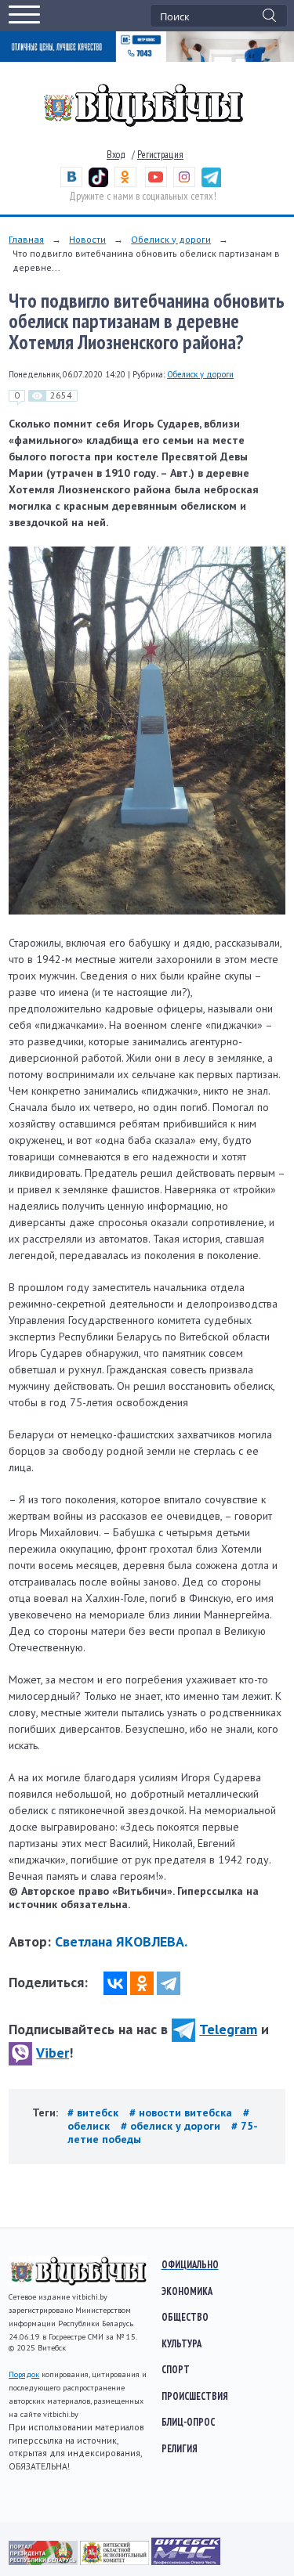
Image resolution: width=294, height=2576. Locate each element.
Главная (26, 239)
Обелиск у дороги (171, 239)
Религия (180, 2448)
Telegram (228, 2029)
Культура (181, 2343)
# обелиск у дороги (172, 2126)
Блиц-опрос (188, 2422)
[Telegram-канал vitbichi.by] (211, 184)
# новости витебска (182, 2112)
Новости (87, 239)
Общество (185, 2317)
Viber (53, 2053)
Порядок (24, 2374)
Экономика (187, 2291)
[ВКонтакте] (115, 1983)
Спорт (176, 2369)
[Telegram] (169, 1983)
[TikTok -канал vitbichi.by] (98, 184)
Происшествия (195, 2396)
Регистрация (160, 155)
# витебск (94, 2112)
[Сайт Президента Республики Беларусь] (44, 2561)
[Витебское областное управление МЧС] (186, 2561)
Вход (116, 155)
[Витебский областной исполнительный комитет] (116, 2561)
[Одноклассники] (142, 1983)
